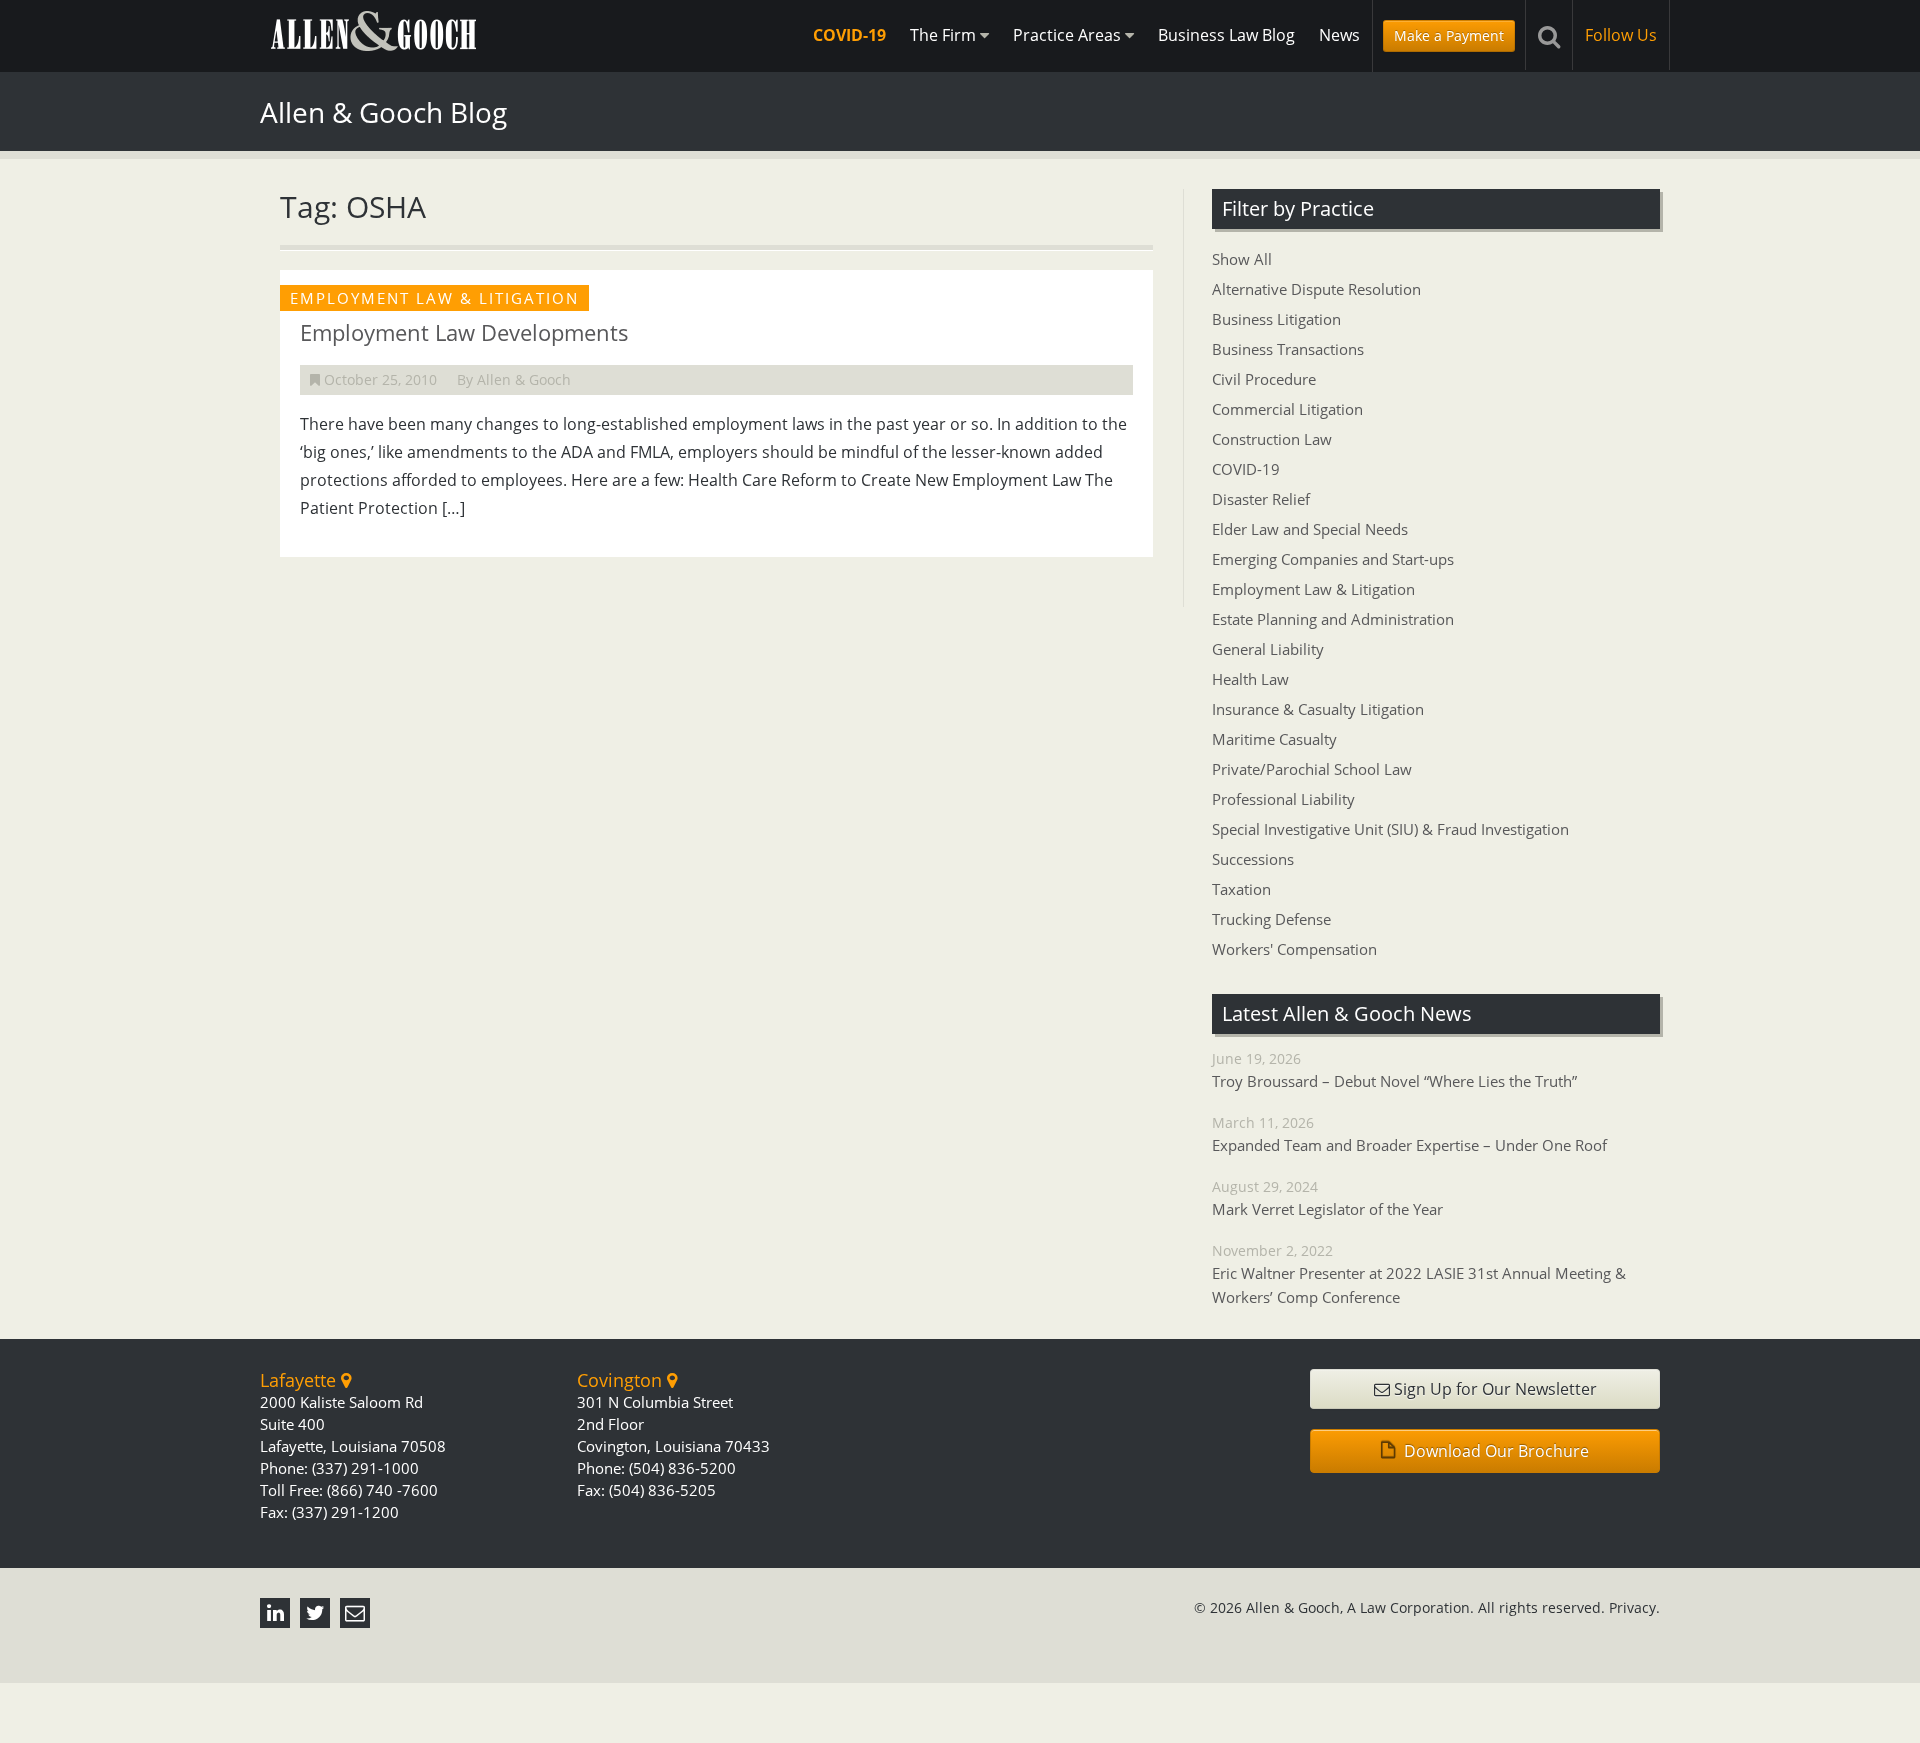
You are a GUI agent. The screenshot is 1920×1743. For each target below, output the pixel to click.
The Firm (945, 35)
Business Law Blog (1226, 35)
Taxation (1241, 889)
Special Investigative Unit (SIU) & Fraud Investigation (1390, 829)
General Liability (1268, 649)
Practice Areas (1069, 35)
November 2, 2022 (1419, 1274)
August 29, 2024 (1327, 1198)
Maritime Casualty (1274, 739)
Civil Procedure (1264, 379)
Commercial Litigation (1287, 409)
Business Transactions (1288, 349)
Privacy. (1634, 1607)
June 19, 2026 (1394, 1070)
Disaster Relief (1261, 499)
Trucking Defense (1271, 919)
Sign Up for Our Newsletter (1493, 1389)
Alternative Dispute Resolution (1316, 289)
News (1339, 35)
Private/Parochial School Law (1312, 769)
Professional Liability (1283, 799)
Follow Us (1621, 35)
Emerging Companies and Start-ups (1333, 559)
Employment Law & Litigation (1313, 589)
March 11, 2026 (1409, 1134)
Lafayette (300, 1380)
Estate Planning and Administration (1333, 619)
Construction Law (1272, 439)
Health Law (1250, 679)
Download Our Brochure (1494, 1451)
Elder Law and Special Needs (1310, 529)
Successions (1253, 859)
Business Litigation (1276, 319)
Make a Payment (1449, 35)
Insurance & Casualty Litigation (1318, 709)
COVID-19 (849, 35)
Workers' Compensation (1294, 949)
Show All (1242, 259)
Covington (622, 1380)
